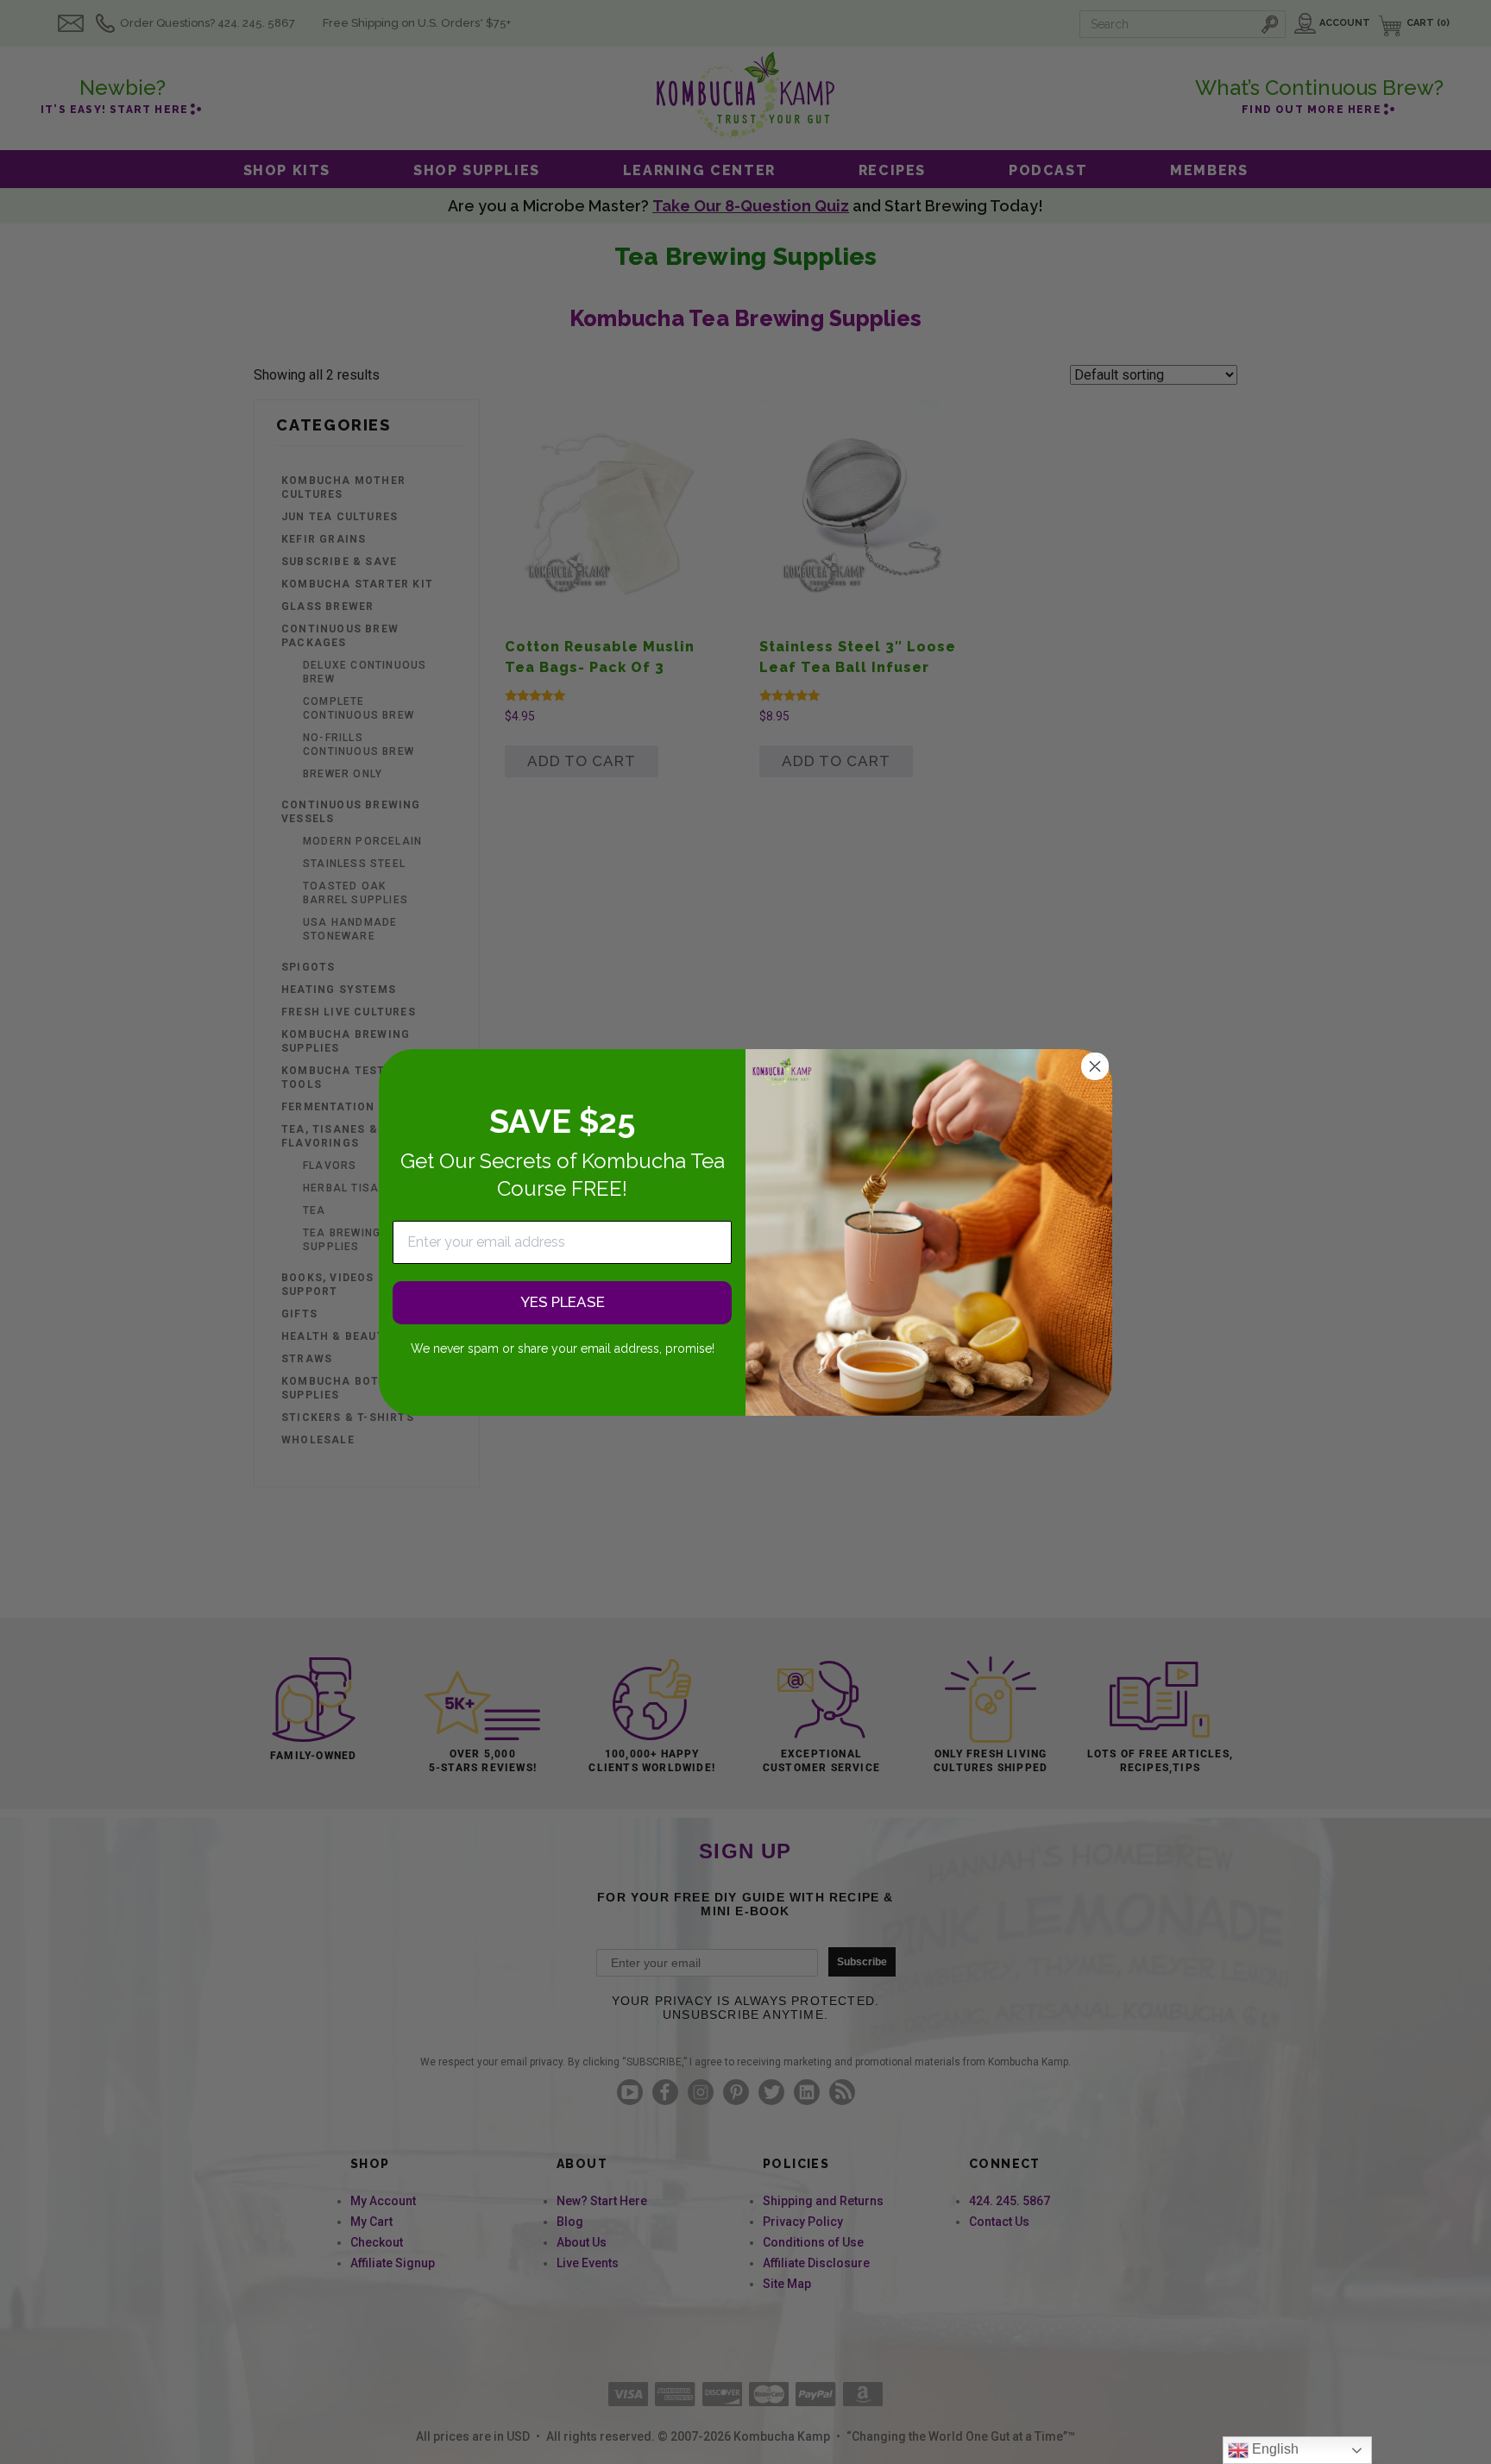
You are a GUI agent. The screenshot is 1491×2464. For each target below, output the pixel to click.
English (1274, 2449)
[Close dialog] (1095, 1066)
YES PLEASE (563, 1302)
